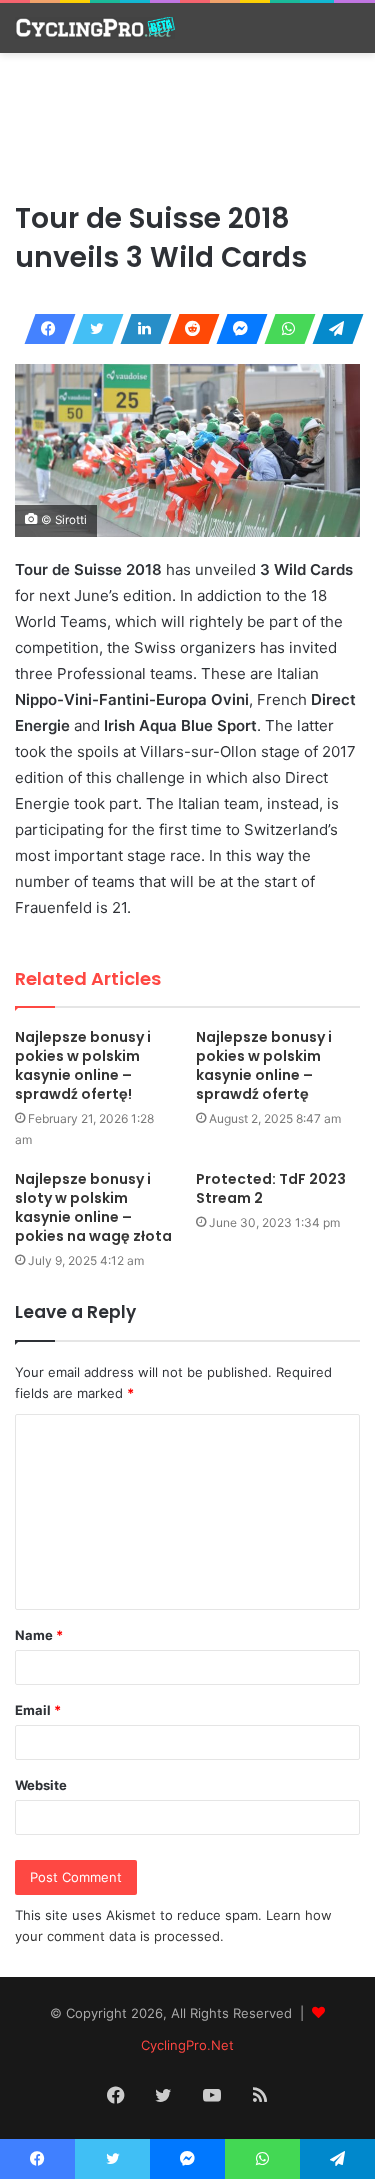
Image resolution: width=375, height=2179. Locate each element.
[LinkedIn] (140, 329)
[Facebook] (44, 329)
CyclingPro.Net (187, 2045)
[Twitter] (92, 329)
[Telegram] (332, 329)
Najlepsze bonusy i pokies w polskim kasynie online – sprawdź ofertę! (83, 1065)
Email (38, 1710)
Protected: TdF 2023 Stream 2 (271, 1188)
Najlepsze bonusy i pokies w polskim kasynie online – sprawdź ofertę (264, 1065)
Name (39, 1635)
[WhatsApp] (284, 329)
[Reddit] (188, 329)
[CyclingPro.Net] (95, 28)
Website (41, 1785)
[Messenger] (236, 329)
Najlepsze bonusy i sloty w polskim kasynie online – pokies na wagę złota (93, 1207)
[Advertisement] (188, 123)
